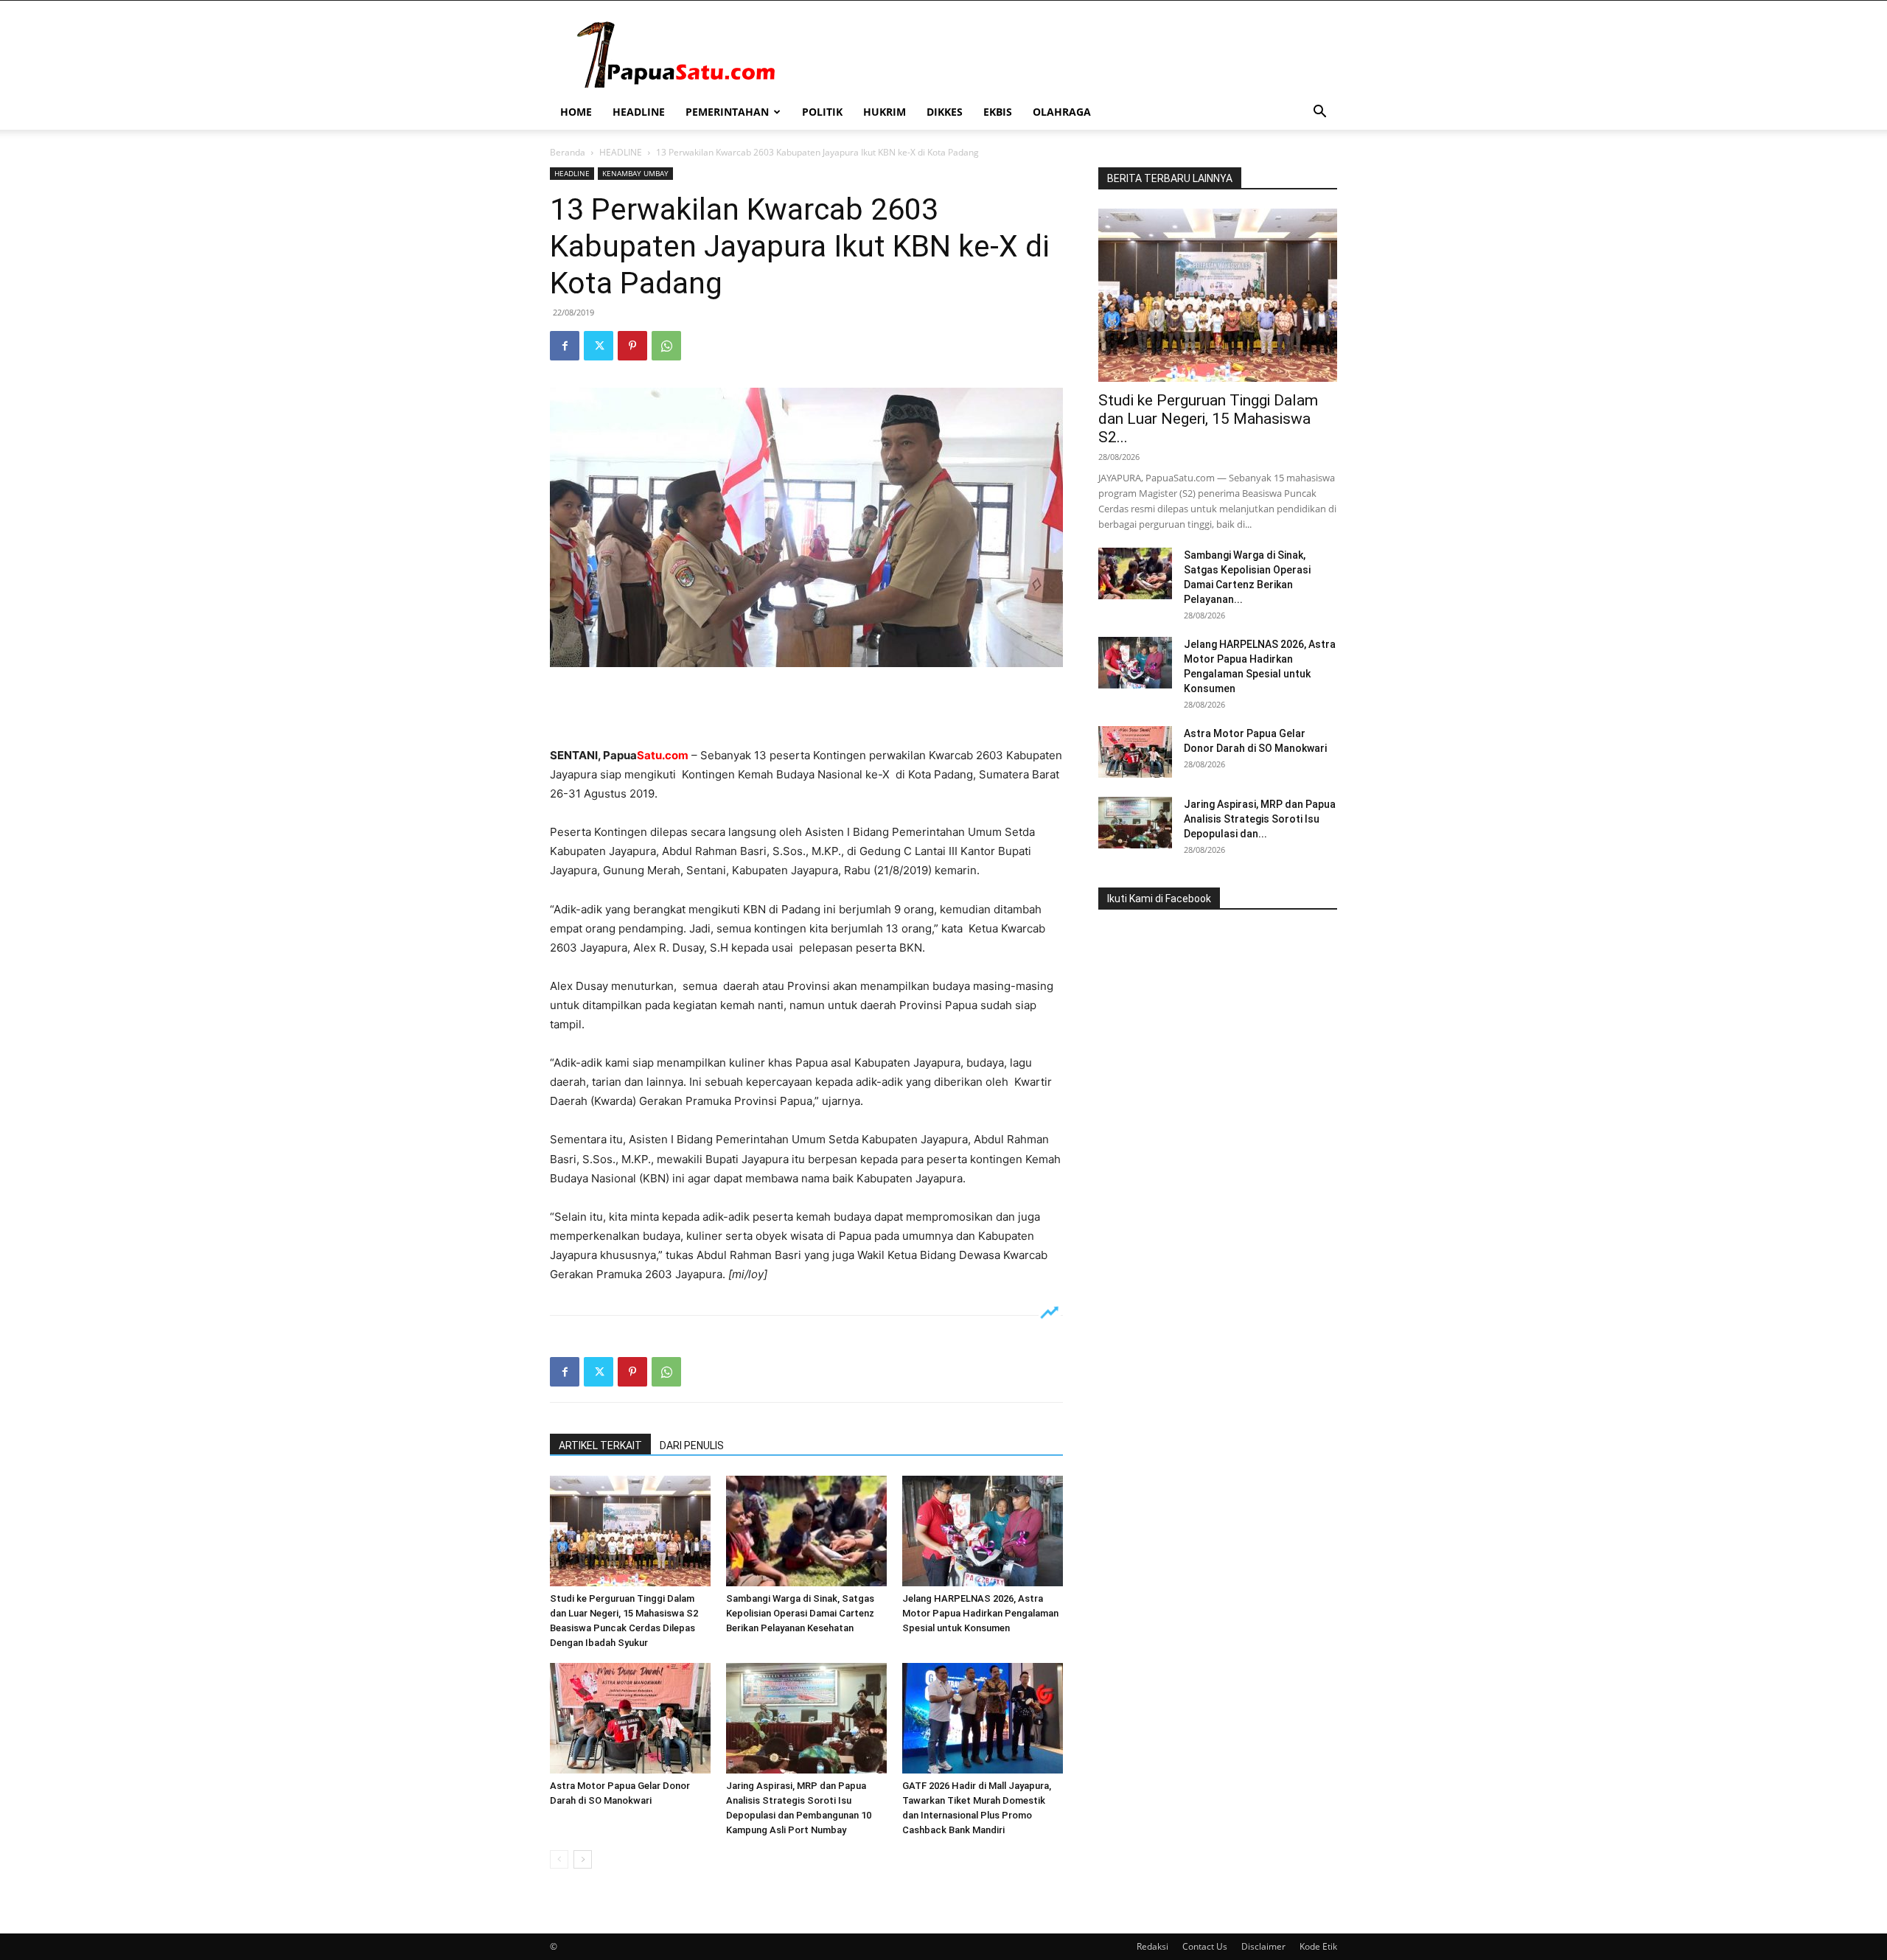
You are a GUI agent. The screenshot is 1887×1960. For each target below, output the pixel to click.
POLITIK (822, 112)
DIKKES (945, 112)
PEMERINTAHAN (727, 112)
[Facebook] (565, 346)
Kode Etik (1318, 1946)
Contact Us (1205, 1946)
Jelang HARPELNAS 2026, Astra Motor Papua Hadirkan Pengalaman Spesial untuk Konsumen (980, 1613)
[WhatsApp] (666, 346)
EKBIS (998, 112)
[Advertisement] (806, 708)
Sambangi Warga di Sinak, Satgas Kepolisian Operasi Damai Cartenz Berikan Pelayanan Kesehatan (800, 1613)
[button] (1319, 113)
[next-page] (583, 1859)
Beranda (568, 152)
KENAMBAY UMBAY (635, 173)
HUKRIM (885, 112)
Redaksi (1152, 1946)
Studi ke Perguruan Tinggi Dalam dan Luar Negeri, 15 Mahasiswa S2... (1208, 419)
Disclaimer (1263, 1946)
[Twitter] (599, 346)
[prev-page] (559, 1859)
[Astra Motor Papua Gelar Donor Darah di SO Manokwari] (630, 1718)
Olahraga (1062, 112)
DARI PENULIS (692, 1445)
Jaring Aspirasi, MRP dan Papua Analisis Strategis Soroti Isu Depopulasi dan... (1260, 819)
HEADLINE (639, 112)
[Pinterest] (632, 346)
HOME (576, 112)
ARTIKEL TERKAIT (600, 1445)
